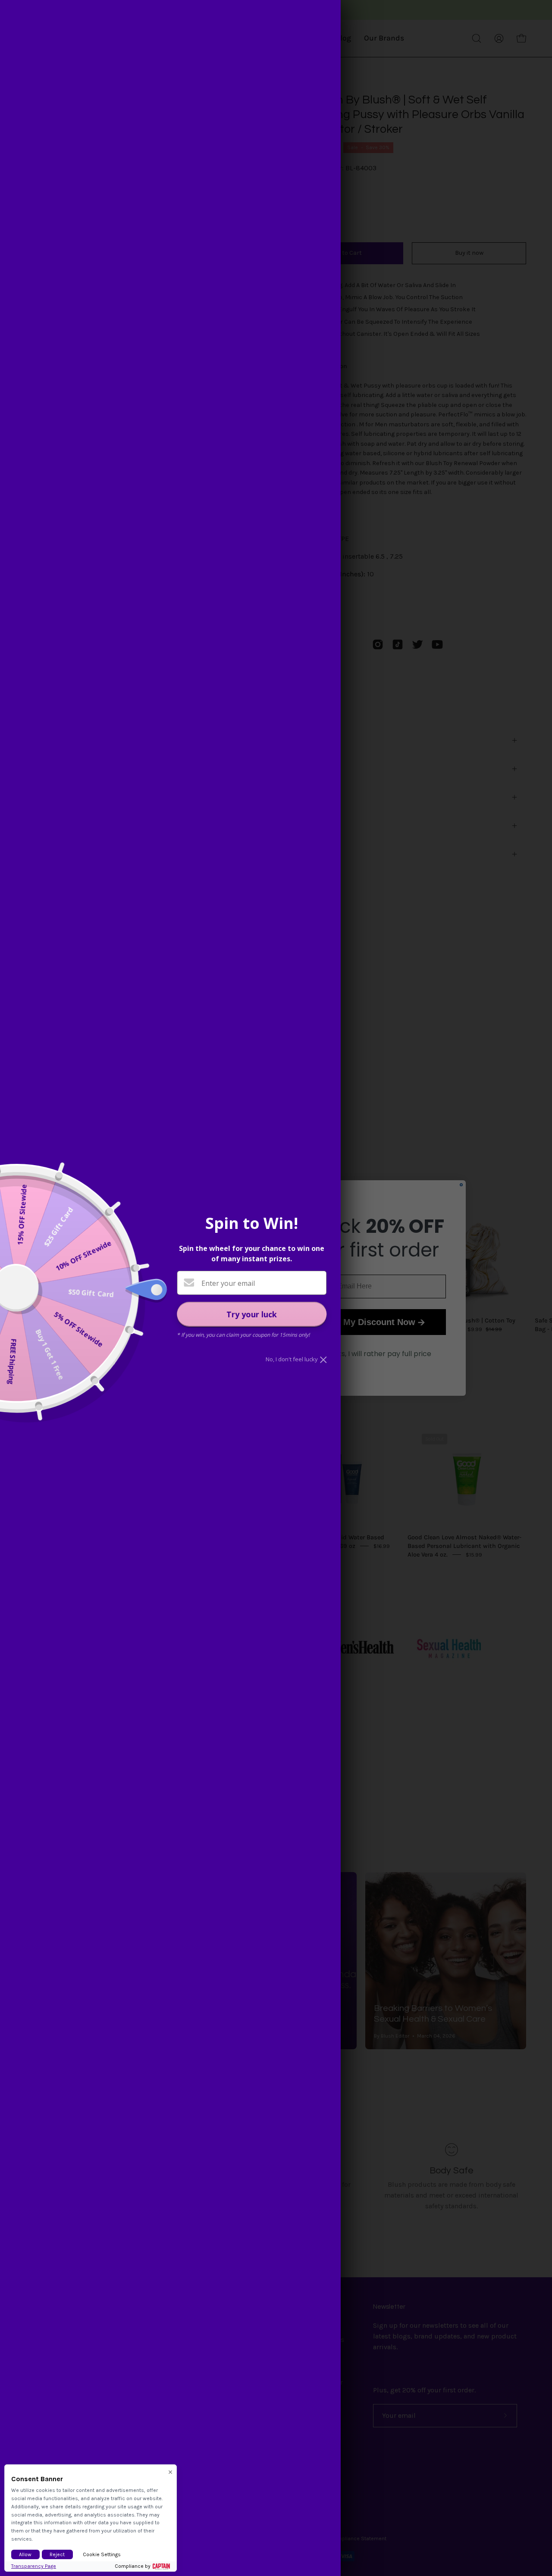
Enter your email (228, 1283)
